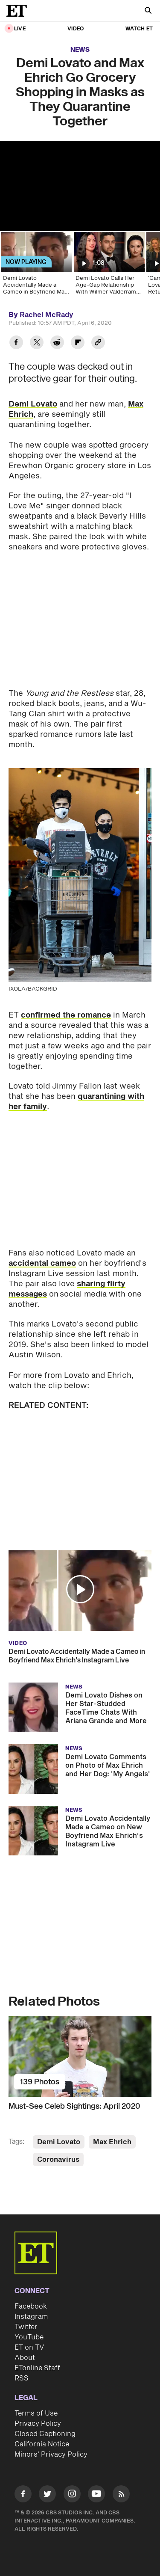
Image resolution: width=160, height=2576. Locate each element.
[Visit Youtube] (96, 2494)
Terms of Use (36, 2413)
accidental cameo (42, 1263)
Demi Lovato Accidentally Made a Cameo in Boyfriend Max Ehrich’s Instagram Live (77, 1656)
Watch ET (139, 29)
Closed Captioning (45, 2434)
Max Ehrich (112, 2142)
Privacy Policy (38, 2424)
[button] (80, 1589)
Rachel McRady (47, 315)
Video (76, 29)
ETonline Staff (37, 2368)
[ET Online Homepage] (19, 11)
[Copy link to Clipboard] (98, 343)
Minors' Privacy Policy (51, 2454)
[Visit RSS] (121, 2495)
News (80, 50)
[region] (80, 186)
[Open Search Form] (148, 11)
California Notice (42, 2444)
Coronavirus (58, 2160)
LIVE (20, 29)
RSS (22, 2378)
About (25, 2358)
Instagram (31, 2317)
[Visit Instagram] (72, 2495)
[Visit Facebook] (23, 2495)
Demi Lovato (33, 404)
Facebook (31, 2306)
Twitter (26, 2327)
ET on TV (29, 2347)
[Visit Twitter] (47, 2495)
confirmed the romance (66, 1015)
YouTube (29, 2337)
